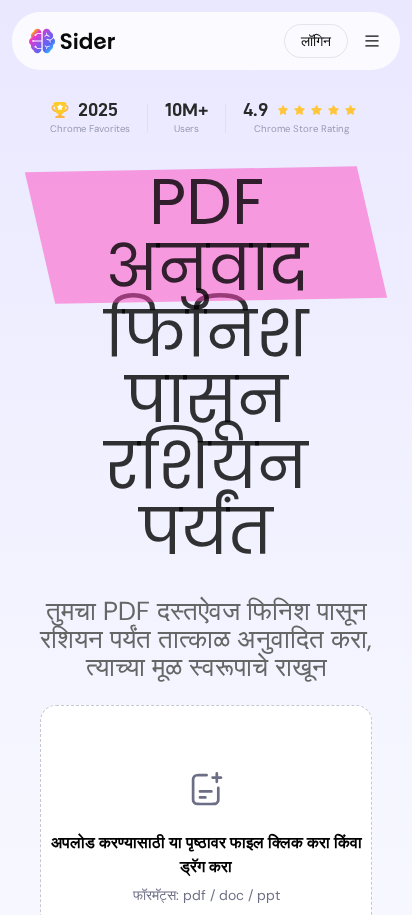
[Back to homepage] (72, 41)
